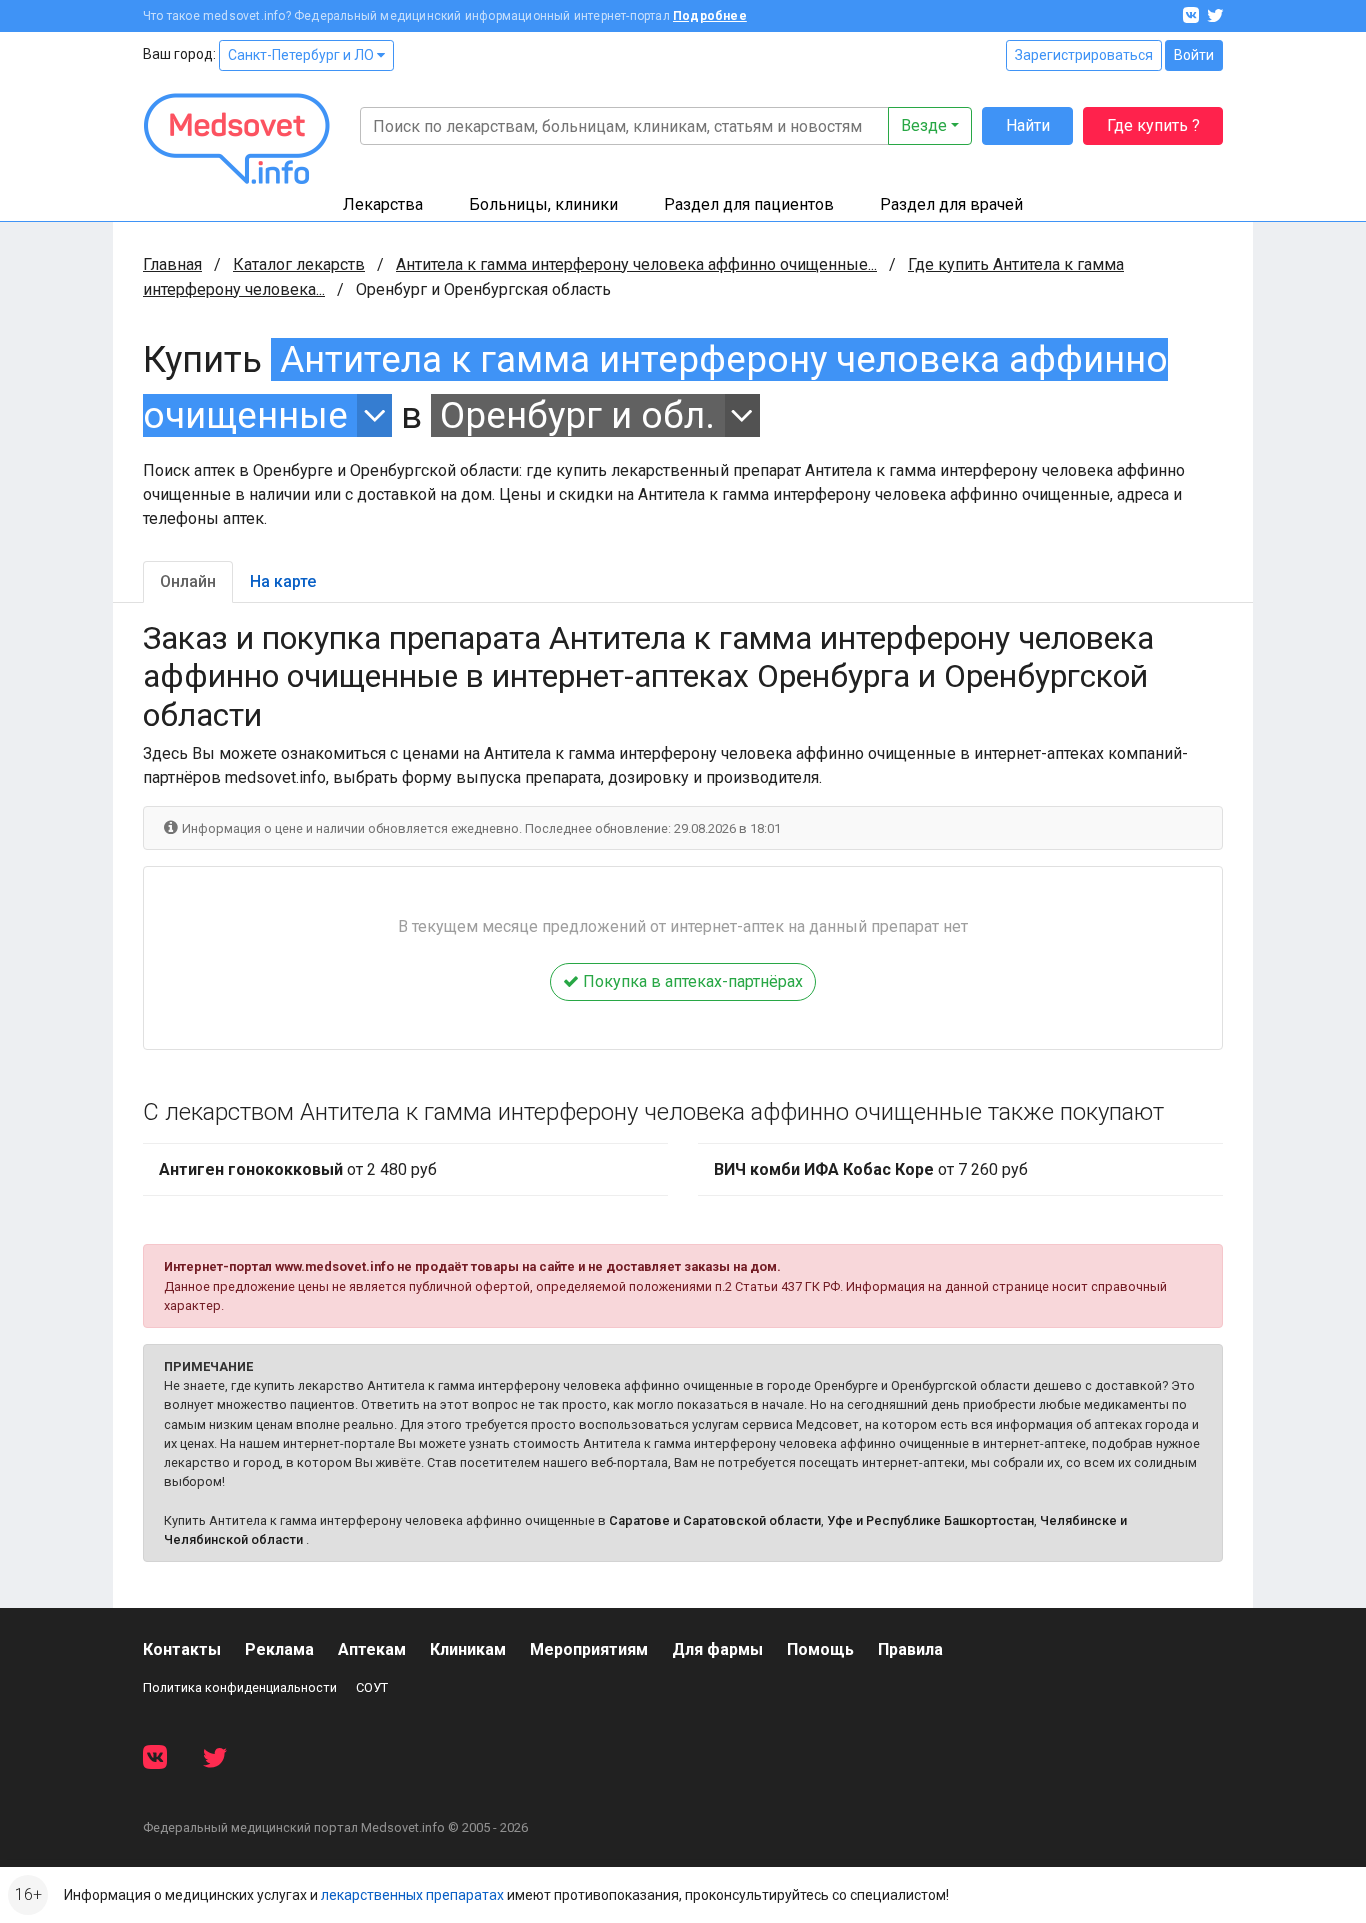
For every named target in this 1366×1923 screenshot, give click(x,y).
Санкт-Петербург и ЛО (302, 55)
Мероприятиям (589, 1649)
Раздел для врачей (951, 204)
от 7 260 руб (871, 1169)
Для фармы (717, 1649)
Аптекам (372, 1649)
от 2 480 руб (298, 1169)
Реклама (279, 1649)
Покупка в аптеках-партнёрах (691, 981)
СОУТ (372, 1687)
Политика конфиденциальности (240, 1687)
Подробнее (710, 16)
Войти (1194, 55)
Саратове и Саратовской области (715, 1520)
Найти (1028, 125)
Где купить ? (1153, 125)
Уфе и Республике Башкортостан (930, 1520)
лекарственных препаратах (412, 1895)
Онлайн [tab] (188, 581)
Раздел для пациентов (749, 204)
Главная (172, 264)
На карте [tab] (283, 581)
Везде (924, 125)
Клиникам (468, 1649)
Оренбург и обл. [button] (577, 415)
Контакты (182, 1649)
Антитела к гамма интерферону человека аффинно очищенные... (636, 264)
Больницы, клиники (543, 204)
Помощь (820, 1649)
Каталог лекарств (299, 264)
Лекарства (383, 204)
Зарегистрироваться (1084, 55)
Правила (910, 1649)
